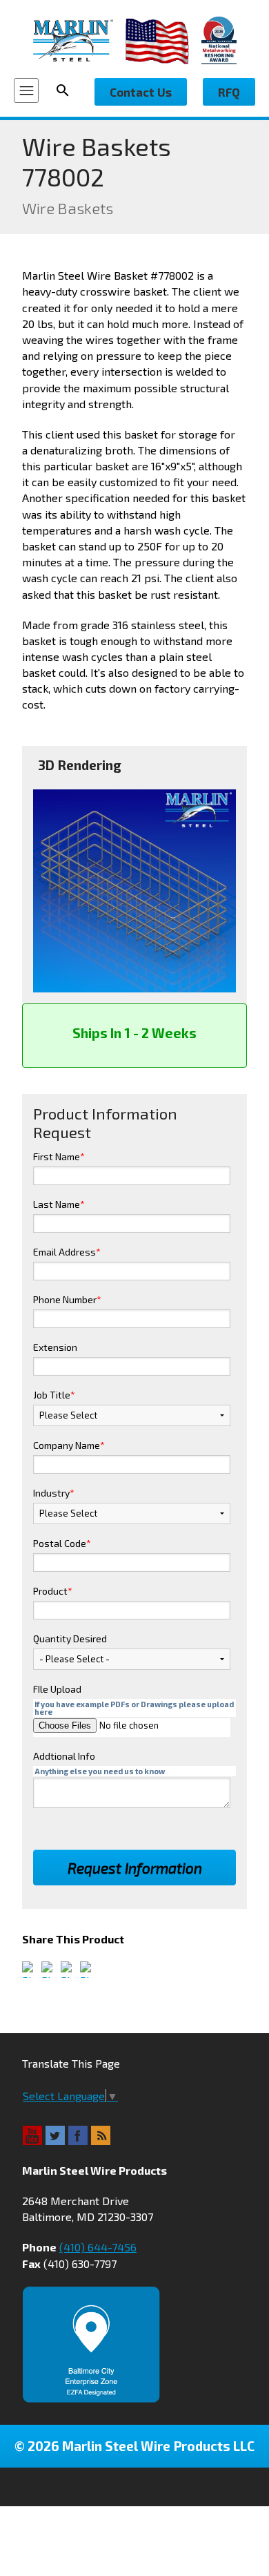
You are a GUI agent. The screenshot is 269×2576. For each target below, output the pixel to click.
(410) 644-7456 (98, 2247)
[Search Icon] (67, 90)
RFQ (229, 92)
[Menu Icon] (26, 90)
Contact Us (141, 92)
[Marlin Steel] (79, 40)
